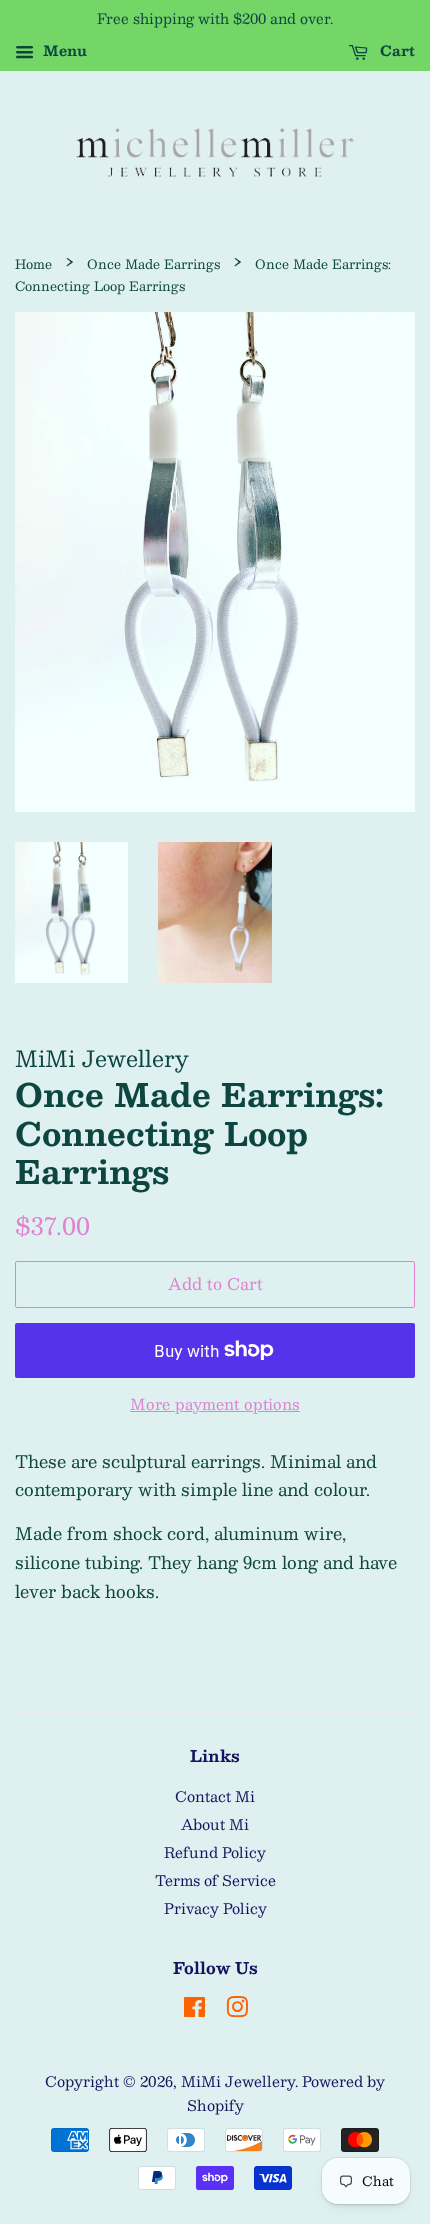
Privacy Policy (215, 1908)
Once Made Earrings (153, 263)
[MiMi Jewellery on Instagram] (237, 2010)
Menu (63, 50)
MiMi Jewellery (238, 2081)
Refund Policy (215, 1852)
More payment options (215, 1403)
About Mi (215, 1824)
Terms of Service (215, 1880)
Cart (395, 50)
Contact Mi (215, 1796)
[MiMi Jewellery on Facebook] (194, 2010)
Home (33, 263)
